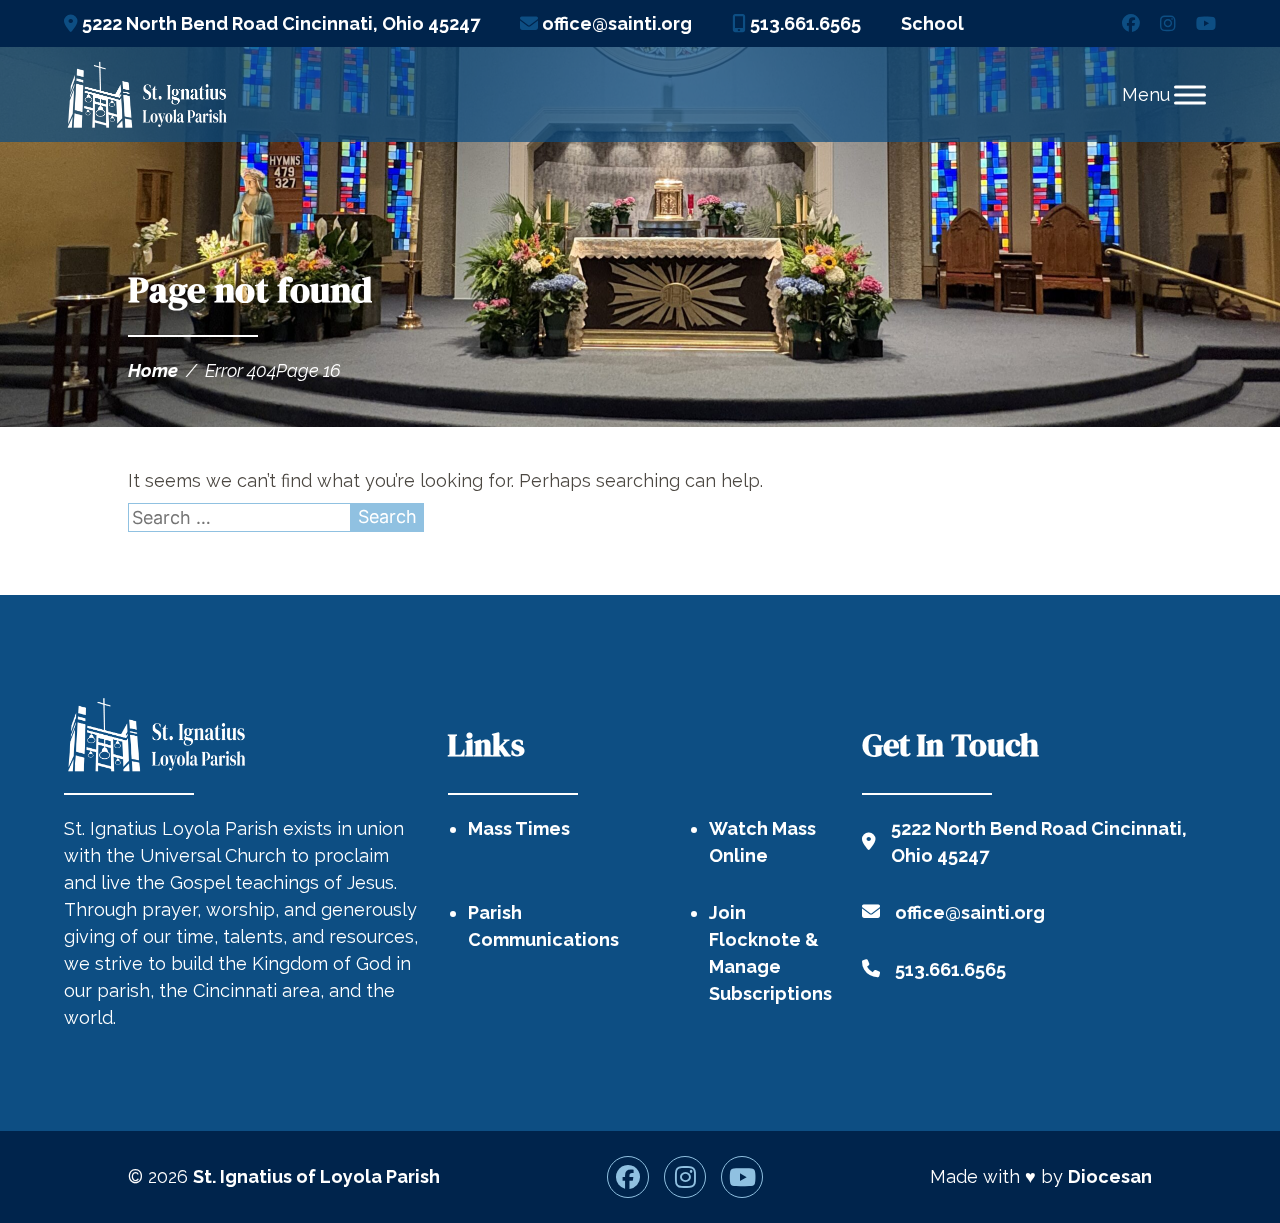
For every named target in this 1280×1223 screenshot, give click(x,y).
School (932, 23)
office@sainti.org (615, 23)
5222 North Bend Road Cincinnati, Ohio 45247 (279, 23)
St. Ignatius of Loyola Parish (316, 1176)
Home (153, 370)
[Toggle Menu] (1190, 94)
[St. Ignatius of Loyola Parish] (146, 95)
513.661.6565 (803, 23)
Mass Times (519, 828)
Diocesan (1110, 1176)
